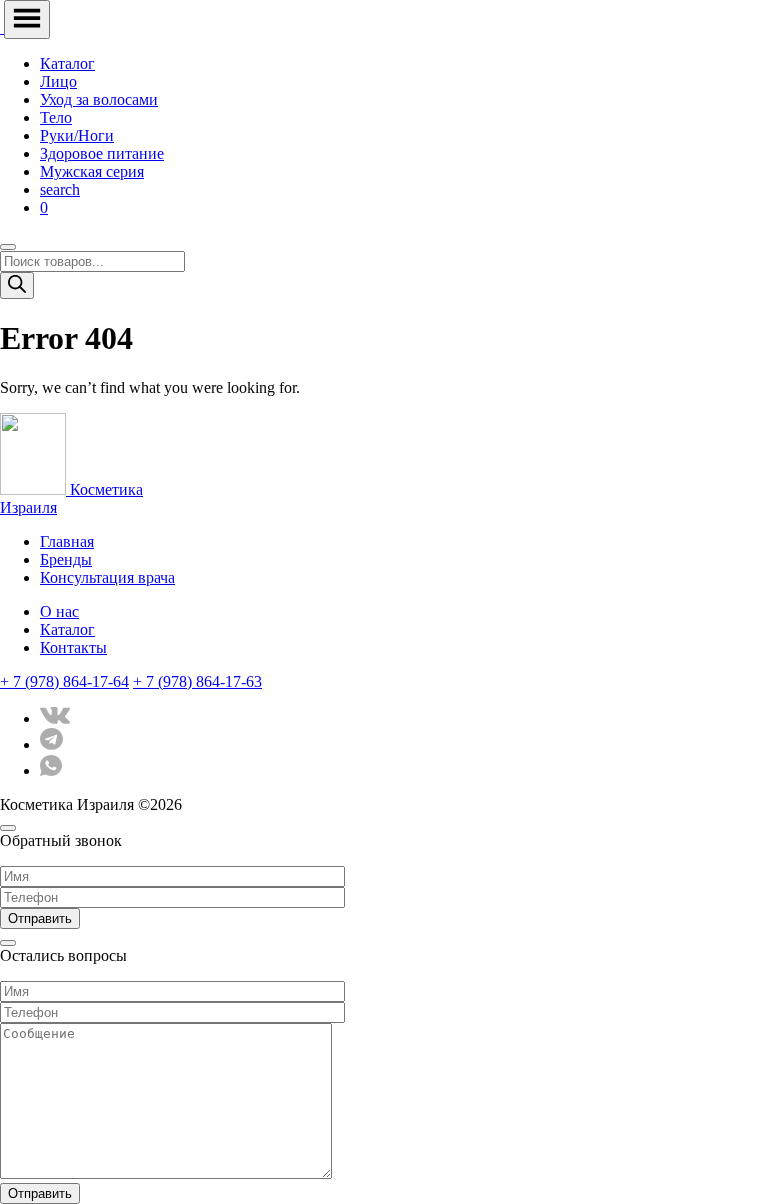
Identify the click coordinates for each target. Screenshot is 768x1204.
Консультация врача (107, 577)
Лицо (58, 81)
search (60, 189)
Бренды (66, 559)
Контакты (73, 647)
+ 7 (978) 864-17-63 (197, 681)
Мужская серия (92, 171)
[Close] (8, 247)
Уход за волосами (99, 99)
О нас (59, 611)
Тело (56, 117)
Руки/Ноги (77, 135)
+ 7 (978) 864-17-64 (64, 681)
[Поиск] (17, 285)
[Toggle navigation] (27, 19)
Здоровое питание (102, 153)
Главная (67, 541)
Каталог (67, 63)
